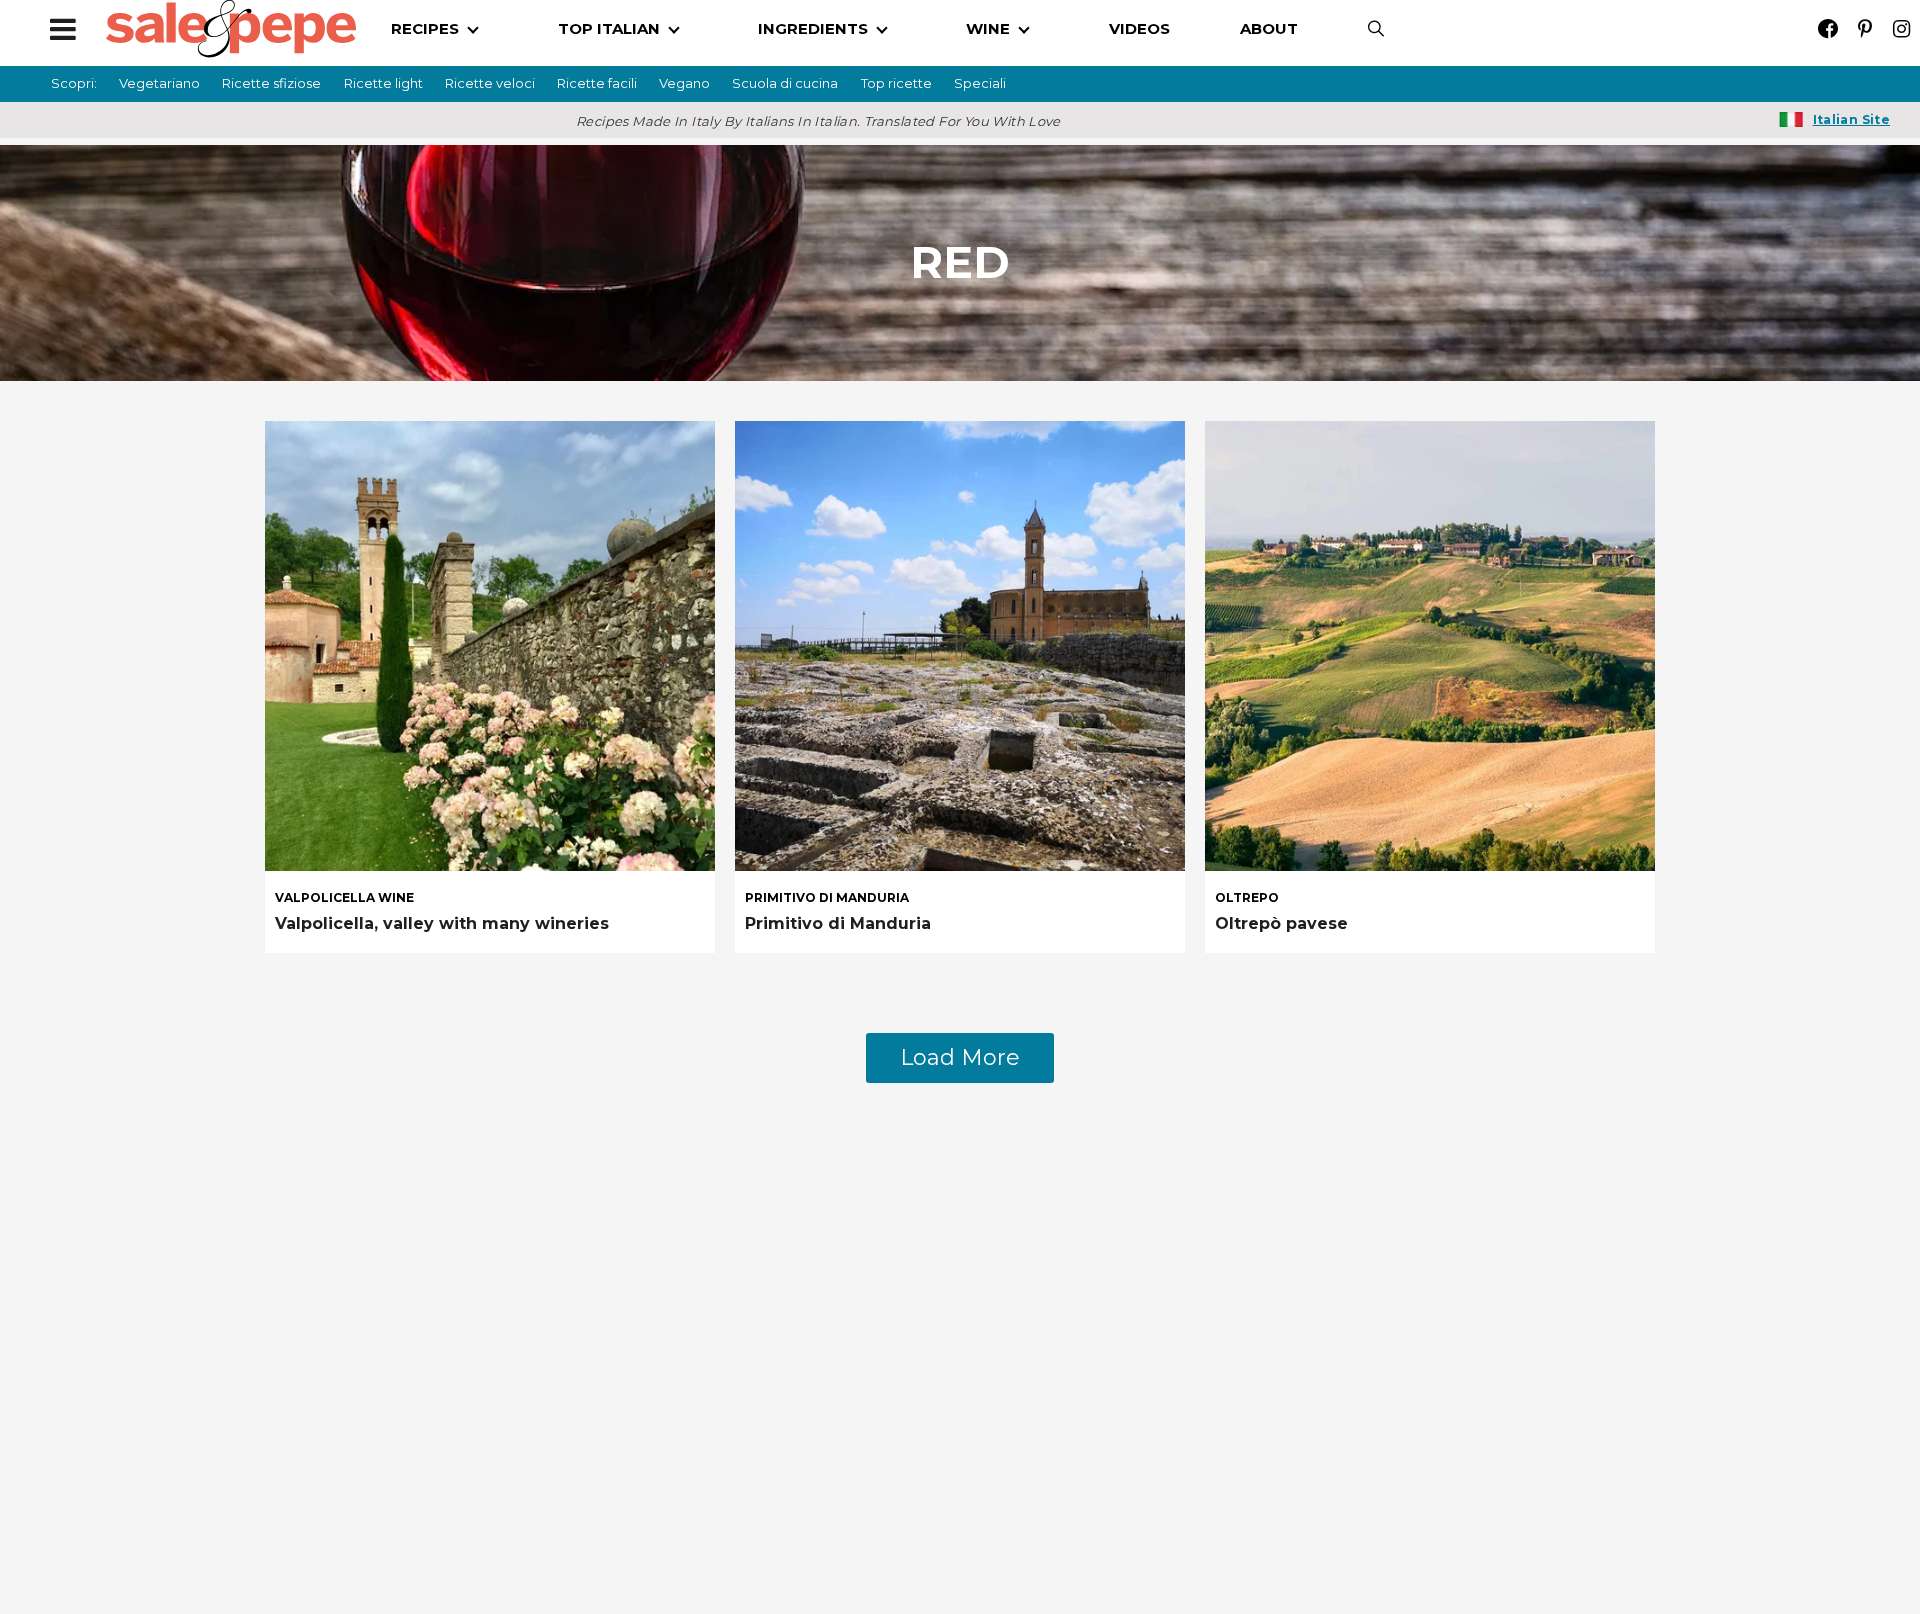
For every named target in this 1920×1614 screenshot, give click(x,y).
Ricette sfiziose (271, 83)
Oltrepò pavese (1281, 923)
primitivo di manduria (827, 898)
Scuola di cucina (785, 83)
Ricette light (383, 83)
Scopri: (74, 83)
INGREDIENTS (813, 28)
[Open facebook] (1827, 28)
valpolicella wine (344, 898)
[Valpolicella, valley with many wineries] (490, 644)
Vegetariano (159, 83)
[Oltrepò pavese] (1430, 644)
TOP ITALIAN (609, 28)
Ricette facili (597, 83)
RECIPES (425, 28)
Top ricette (896, 83)
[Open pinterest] (1864, 28)
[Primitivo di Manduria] (960, 644)
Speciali (980, 83)
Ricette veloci (490, 83)
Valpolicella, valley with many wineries (442, 923)
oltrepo (1247, 898)
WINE (988, 28)
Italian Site (1851, 119)
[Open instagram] (1901, 28)
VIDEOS (1139, 28)
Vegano (684, 83)
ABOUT (1269, 28)
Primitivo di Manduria (838, 923)
